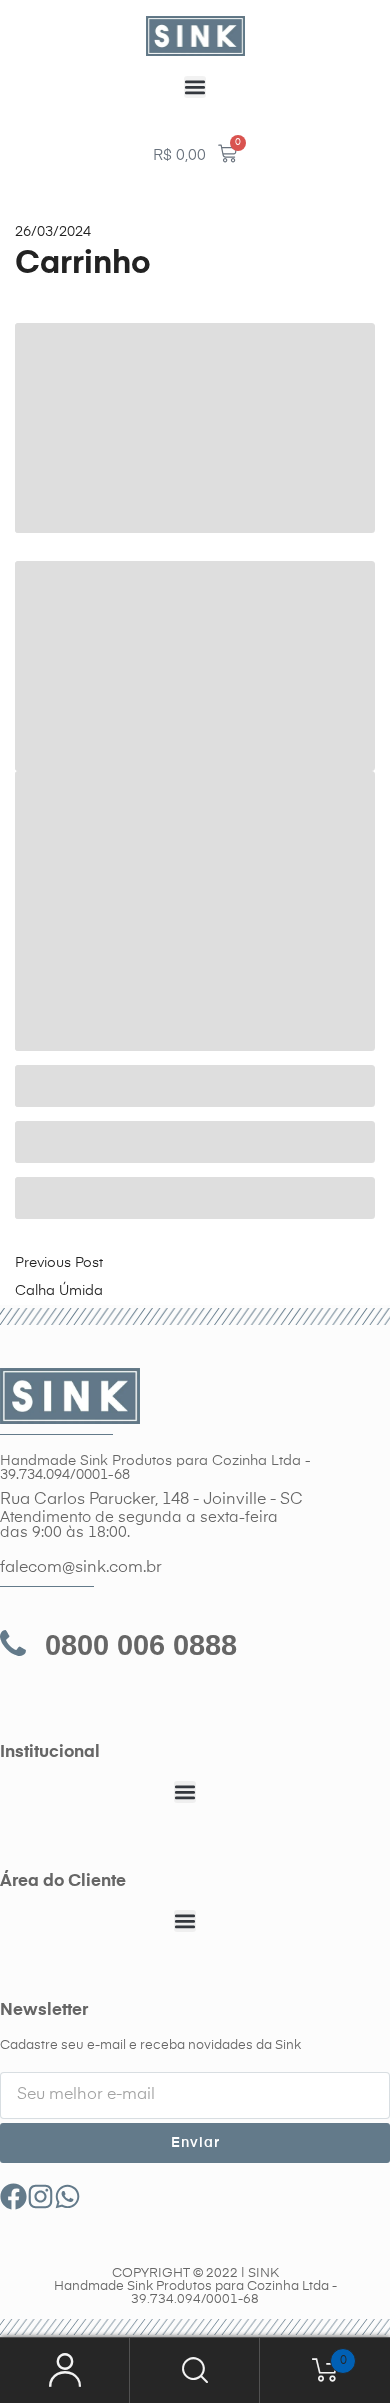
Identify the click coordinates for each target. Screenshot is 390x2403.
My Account (65, 2370)
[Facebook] (13, 2196)
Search (195, 2370)
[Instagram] (40, 2196)
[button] (195, 87)
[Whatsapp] (67, 2196)
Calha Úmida (59, 1291)
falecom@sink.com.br (81, 1568)
